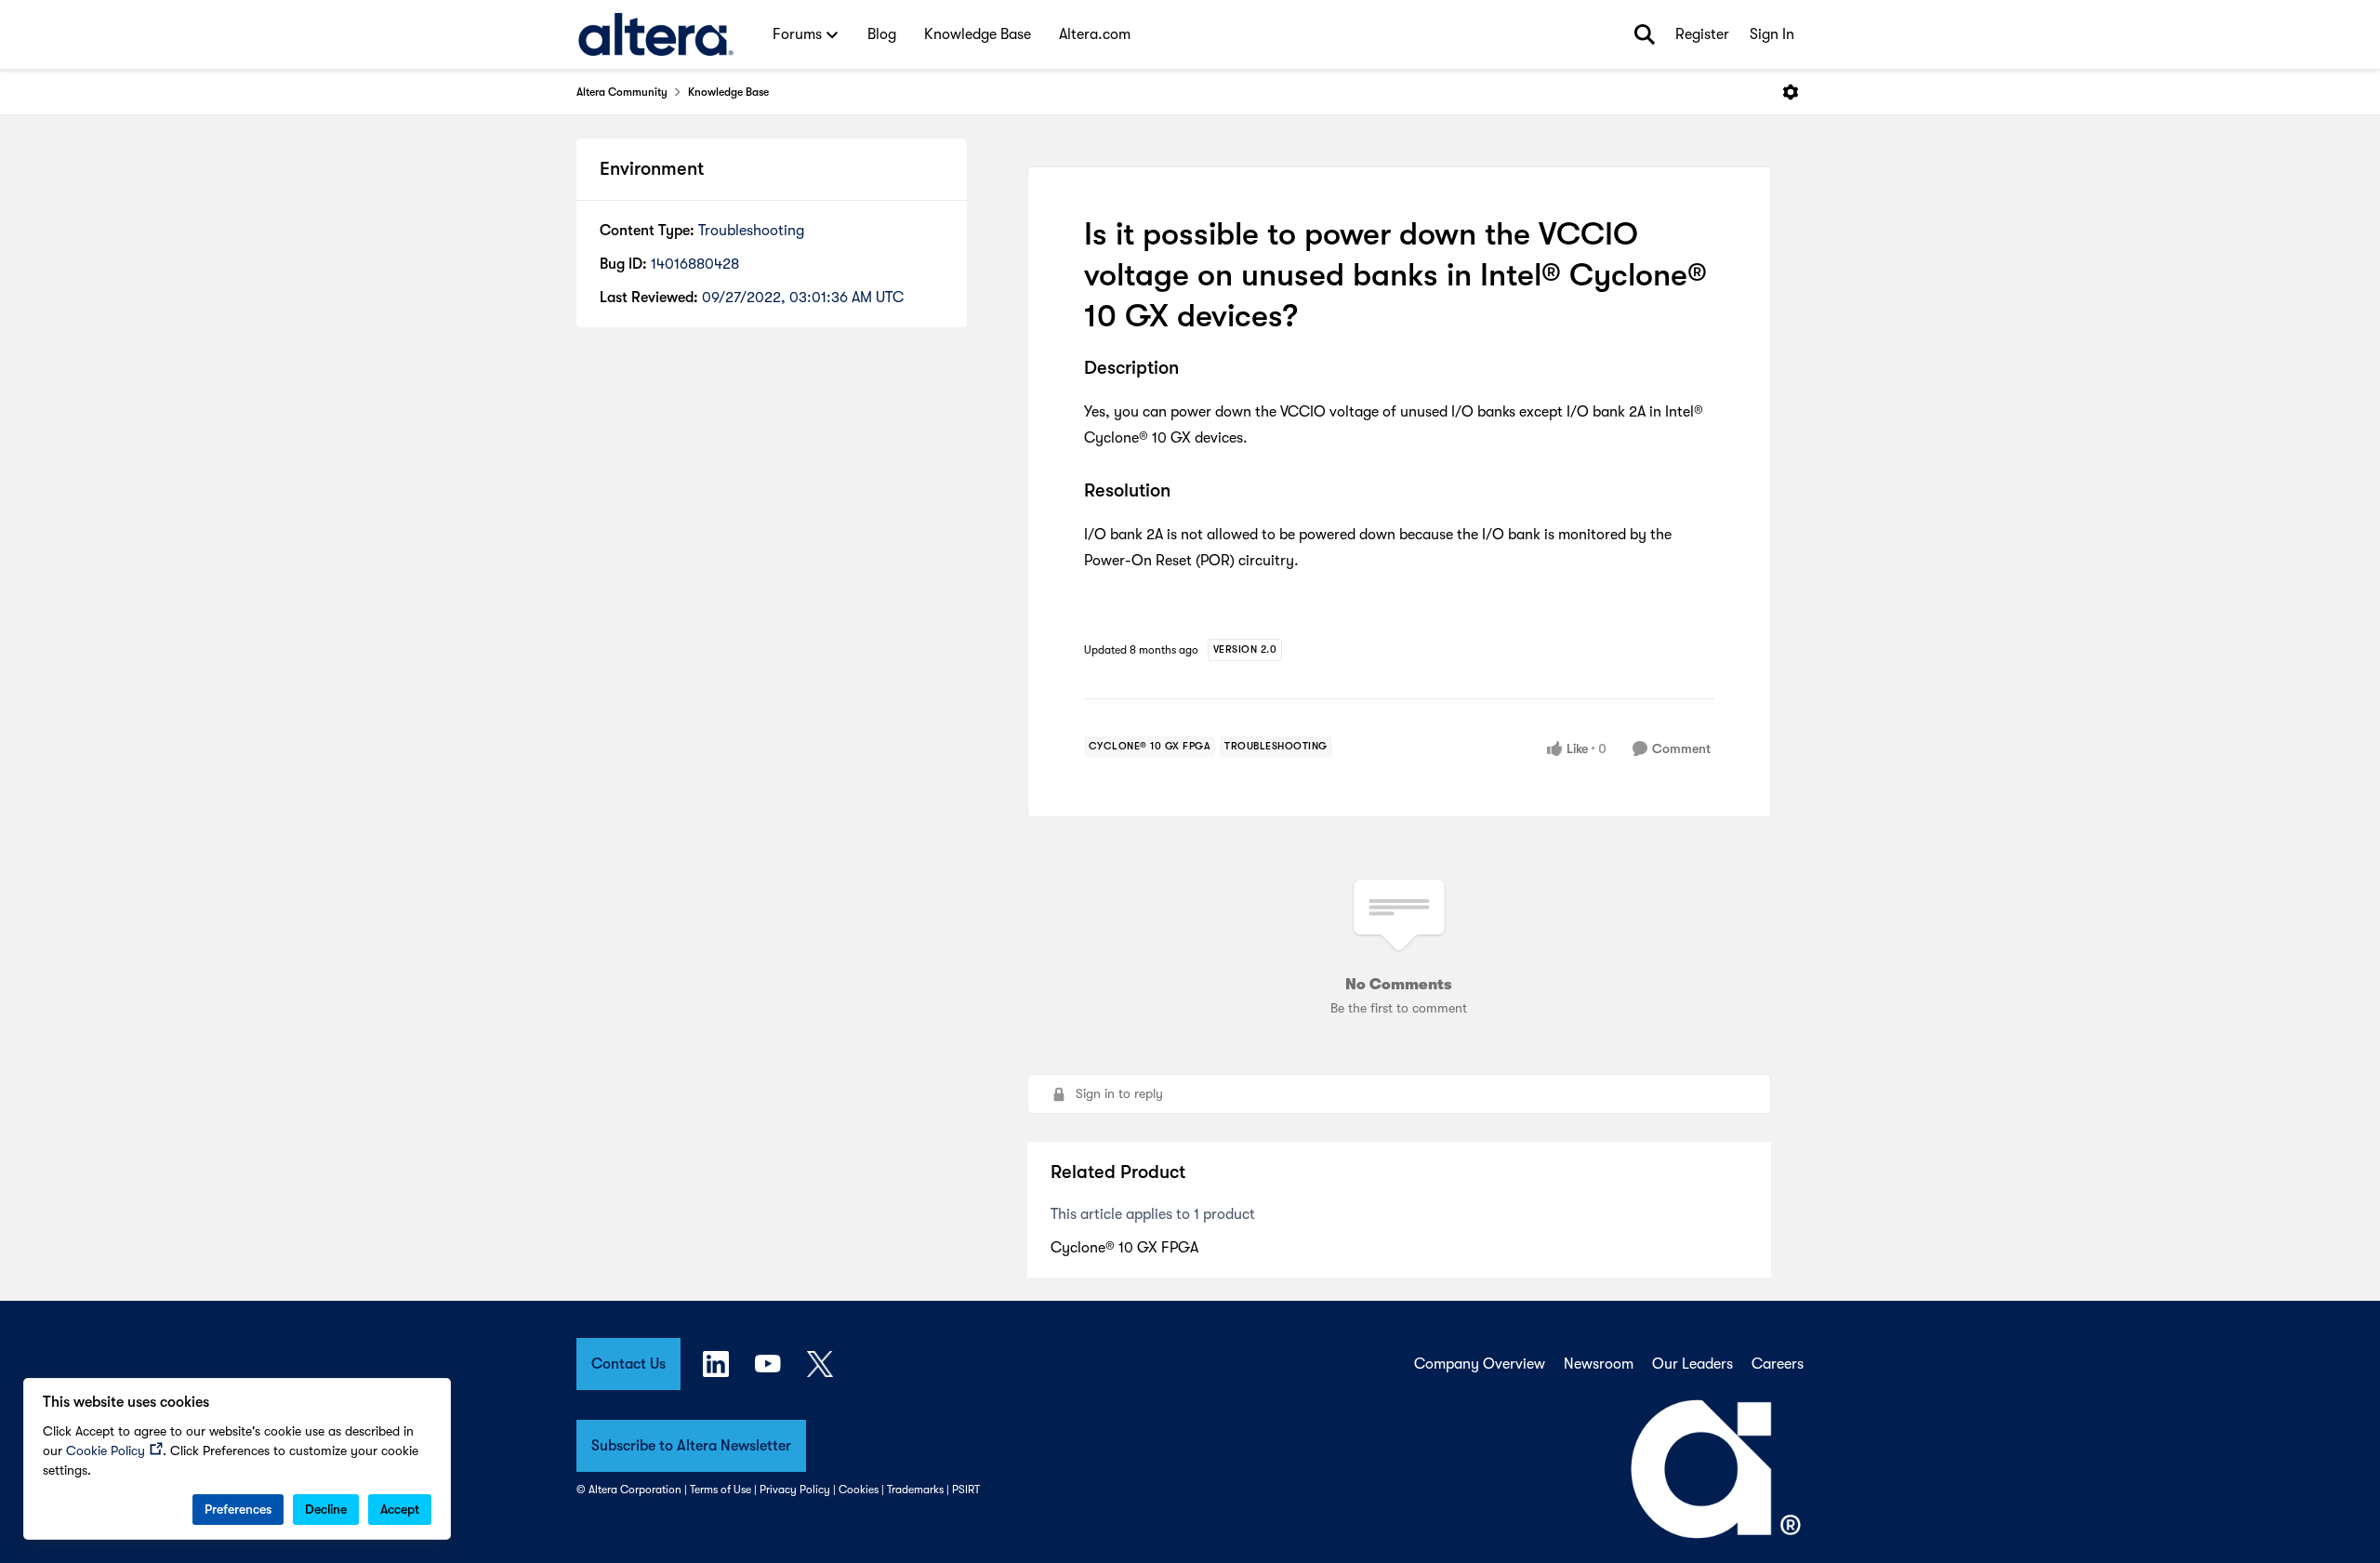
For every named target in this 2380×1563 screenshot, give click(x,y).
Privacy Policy (795, 1490)
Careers (1778, 1364)
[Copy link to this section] (1193, 369)
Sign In (1772, 34)
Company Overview (1480, 1364)
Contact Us (628, 1364)
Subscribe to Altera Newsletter (691, 1446)
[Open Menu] (1791, 92)
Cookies (859, 1490)
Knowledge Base (728, 92)
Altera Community (622, 92)
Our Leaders (1692, 1364)
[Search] (1645, 34)
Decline (326, 1509)
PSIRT (966, 1490)
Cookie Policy (106, 1450)
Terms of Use (721, 1490)
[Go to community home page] (656, 34)
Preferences (238, 1509)
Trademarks (915, 1490)
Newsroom (1599, 1364)
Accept (400, 1509)
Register (1702, 34)
